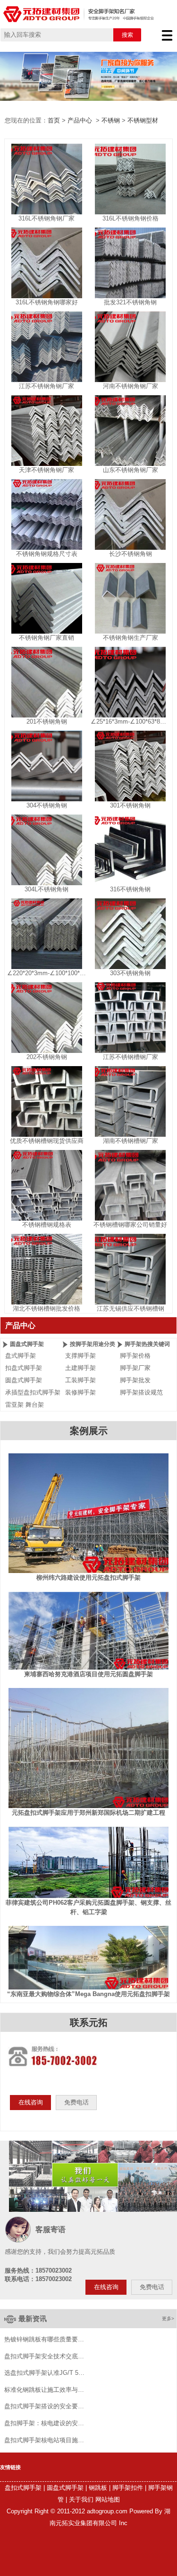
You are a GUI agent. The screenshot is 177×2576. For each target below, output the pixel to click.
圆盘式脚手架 (24, 1380)
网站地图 (108, 2499)
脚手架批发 (135, 1380)
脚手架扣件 (128, 2488)
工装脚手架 (80, 1380)
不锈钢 (111, 120)
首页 (54, 120)
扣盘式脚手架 (24, 1368)
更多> (168, 2319)
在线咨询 (31, 2102)
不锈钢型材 (143, 120)
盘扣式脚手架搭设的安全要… (44, 2406)
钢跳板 (98, 2488)
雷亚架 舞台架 (25, 1405)
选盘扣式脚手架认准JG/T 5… (44, 2373)
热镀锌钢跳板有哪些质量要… (44, 2340)
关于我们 (81, 2499)
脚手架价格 (135, 1356)
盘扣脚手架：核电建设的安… (44, 2423)
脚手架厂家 (135, 1368)
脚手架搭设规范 (141, 1392)
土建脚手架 (80, 1368)
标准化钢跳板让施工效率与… (44, 2390)
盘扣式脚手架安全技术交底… (44, 2356)
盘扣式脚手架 (23, 2488)
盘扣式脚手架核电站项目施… (44, 2440)
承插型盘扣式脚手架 (33, 1392)
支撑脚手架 (80, 1356)
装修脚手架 (80, 1392)
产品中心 (80, 120)
